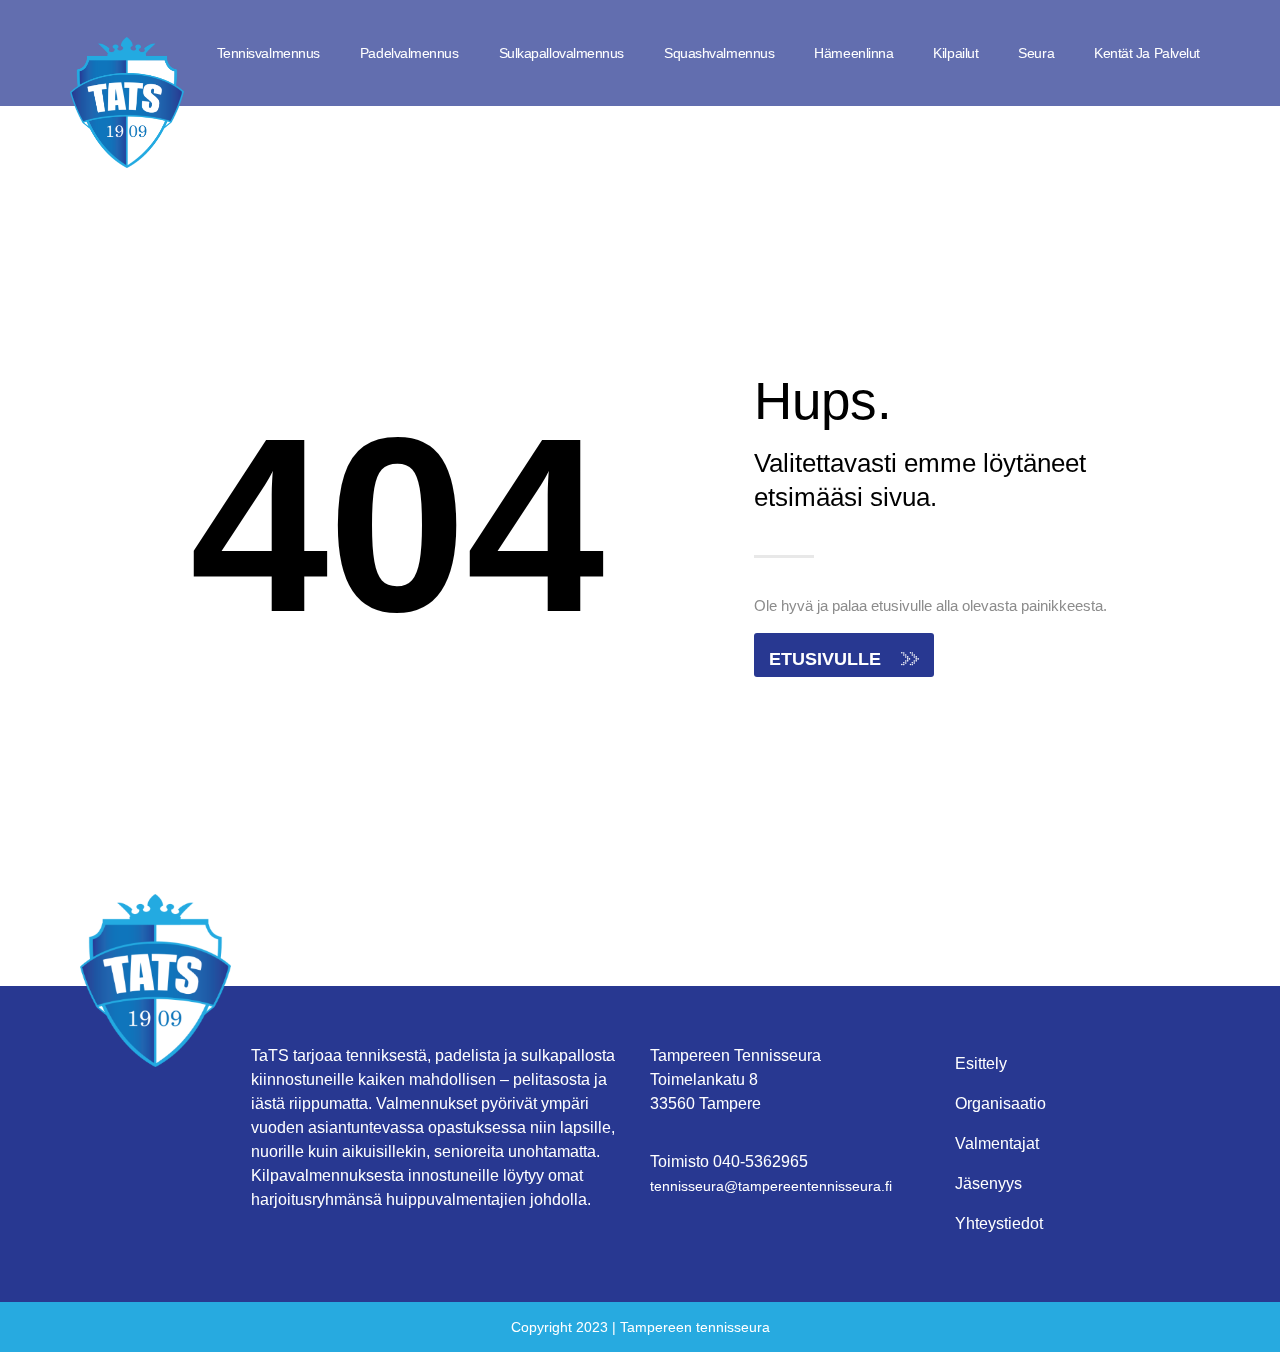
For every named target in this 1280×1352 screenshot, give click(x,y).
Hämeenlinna (853, 53)
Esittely (981, 1063)
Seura (1036, 53)
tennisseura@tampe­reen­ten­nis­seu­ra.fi (771, 1186)
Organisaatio (1000, 1103)
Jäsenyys (988, 1183)
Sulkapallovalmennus (561, 53)
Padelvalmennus (409, 53)
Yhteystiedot (999, 1223)
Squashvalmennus (719, 53)
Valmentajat (997, 1143)
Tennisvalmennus (268, 53)
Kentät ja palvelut (1147, 53)
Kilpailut (955, 53)
